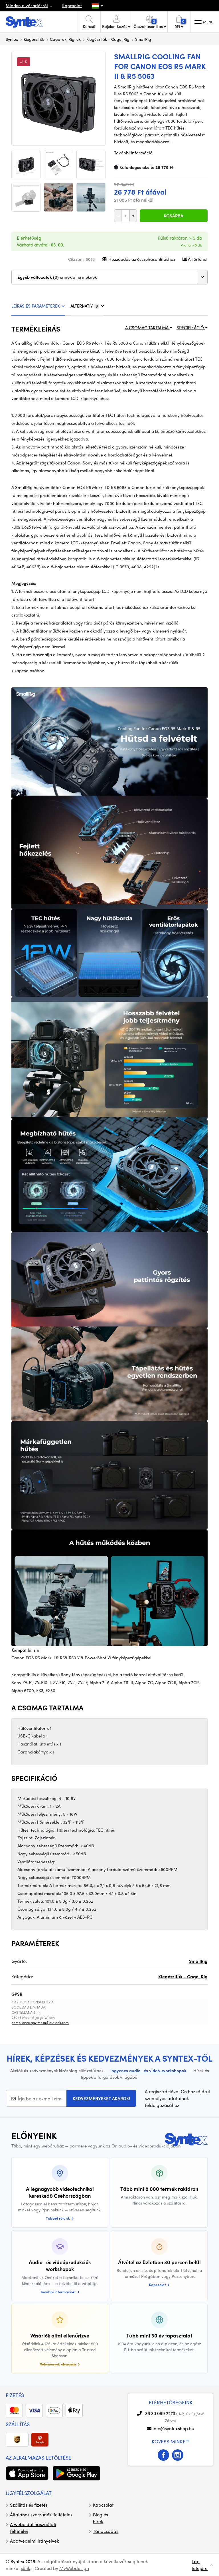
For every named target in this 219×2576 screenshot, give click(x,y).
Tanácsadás (106, 2531)
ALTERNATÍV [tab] (84, 306)
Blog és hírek (101, 2518)
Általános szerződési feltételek (41, 2515)
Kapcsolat (72, 5)
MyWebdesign (74, 2568)
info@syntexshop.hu (173, 2428)
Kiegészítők (34, 39)
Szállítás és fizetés (29, 2505)
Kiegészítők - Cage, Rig (108, 39)
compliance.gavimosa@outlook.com (40, 2023)
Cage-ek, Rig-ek (65, 39)
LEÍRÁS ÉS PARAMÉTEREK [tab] (36, 306)
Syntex (12, 39)
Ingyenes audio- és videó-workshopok (148, 2070)
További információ (133, 153)
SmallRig (143, 39)
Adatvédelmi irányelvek (35, 2541)
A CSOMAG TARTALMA (147, 328)
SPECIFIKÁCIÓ (191, 328)
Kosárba (174, 216)
